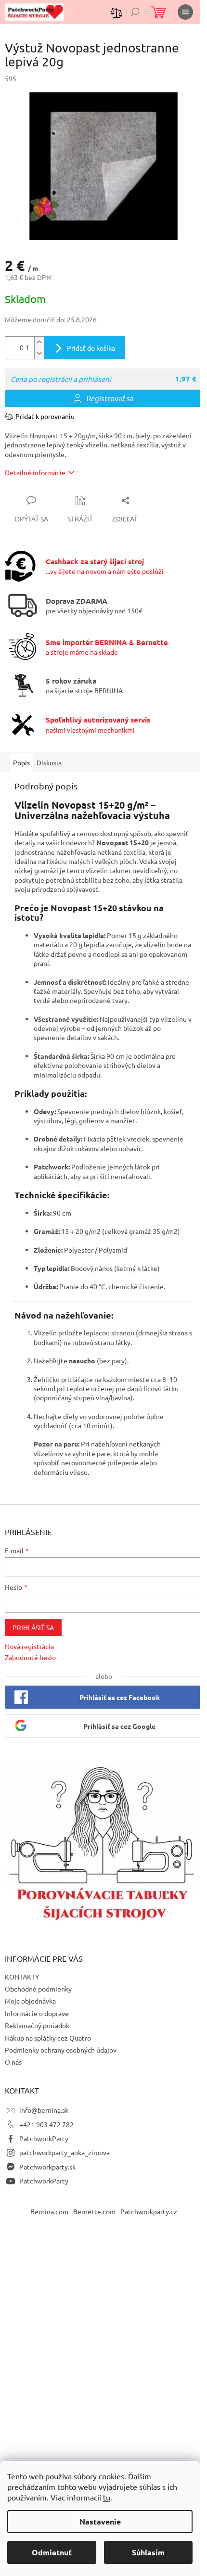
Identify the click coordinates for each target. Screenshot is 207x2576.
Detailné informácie (35, 472)
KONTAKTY (22, 1977)
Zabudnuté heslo (30, 1657)
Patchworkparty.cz (149, 2211)
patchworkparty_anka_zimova (65, 2152)
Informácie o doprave (37, 2013)
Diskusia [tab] (49, 762)
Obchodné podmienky (38, 1989)
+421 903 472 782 (46, 2124)
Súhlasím (148, 2552)
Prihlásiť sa (33, 1627)
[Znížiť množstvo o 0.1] (39, 353)
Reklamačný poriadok (37, 2025)
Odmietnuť (52, 2552)
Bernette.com (94, 2211)
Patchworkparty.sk (47, 2167)
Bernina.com (49, 2211)
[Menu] (185, 12)
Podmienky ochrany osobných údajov (61, 2050)
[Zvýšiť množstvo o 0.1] (39, 342)
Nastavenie (100, 2521)
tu (107, 2497)
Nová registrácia (29, 1646)
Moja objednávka (30, 2001)
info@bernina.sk (44, 2110)
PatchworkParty (44, 2138)
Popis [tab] (21, 762)
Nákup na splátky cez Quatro (48, 2038)
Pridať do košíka (91, 348)
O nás (13, 2062)
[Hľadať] (135, 12)
